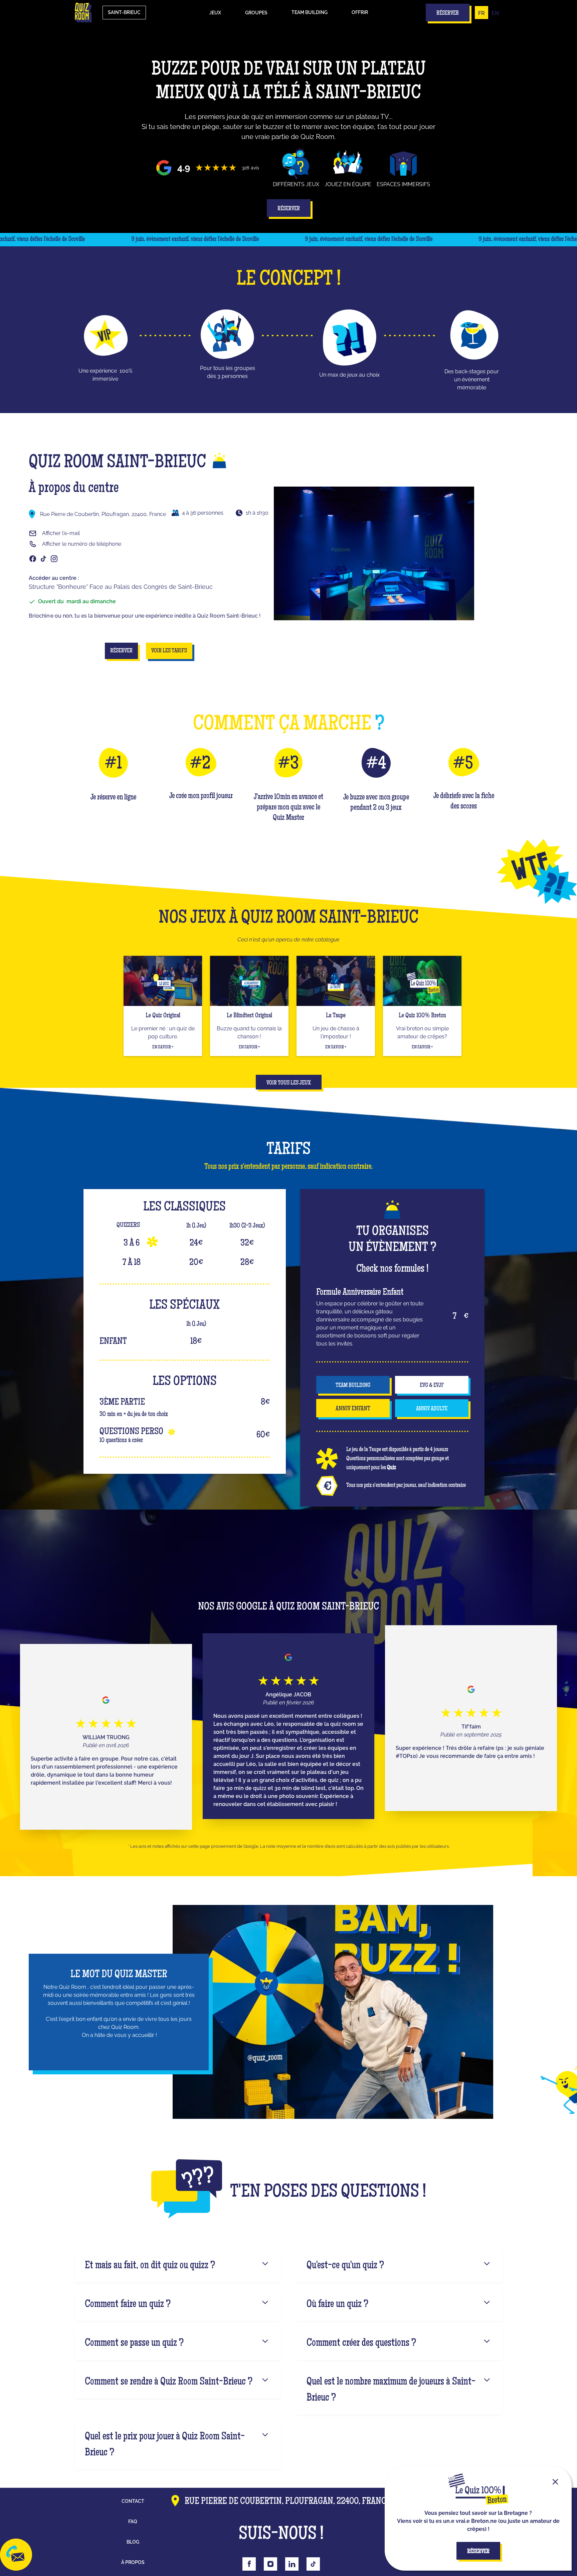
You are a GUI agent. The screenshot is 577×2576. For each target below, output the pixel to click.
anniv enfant (353, 1409)
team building (353, 1386)
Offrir (360, 12)
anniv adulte (432, 1409)
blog (133, 2542)
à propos (133, 2562)
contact (133, 2501)
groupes (256, 13)
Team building (310, 12)
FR (482, 13)
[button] (215, 13)
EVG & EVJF (432, 1386)
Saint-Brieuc (124, 12)
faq (133, 2522)
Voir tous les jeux (289, 1083)
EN (495, 13)
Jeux (215, 13)
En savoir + (163, 1047)
